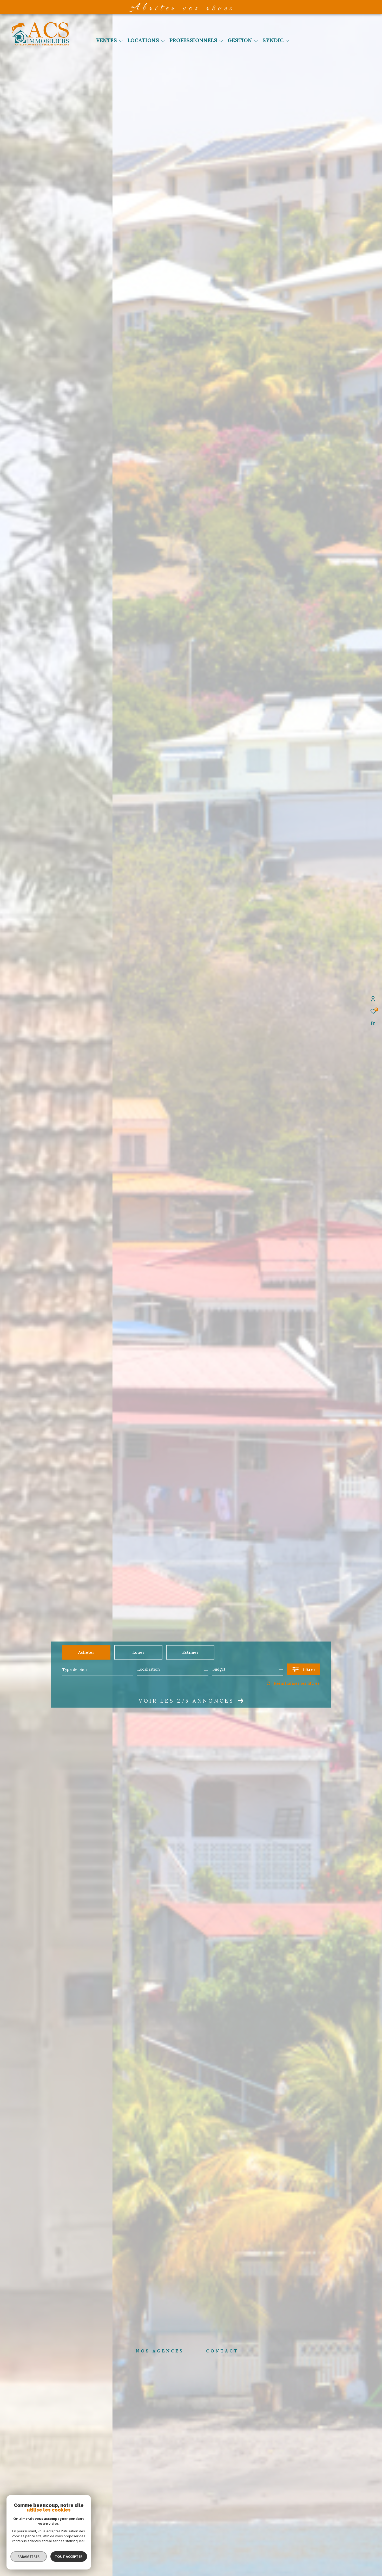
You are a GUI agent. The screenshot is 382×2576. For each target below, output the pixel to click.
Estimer (190, 1652)
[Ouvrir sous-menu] (121, 41)
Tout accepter (69, 2557)
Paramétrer (29, 2557)
